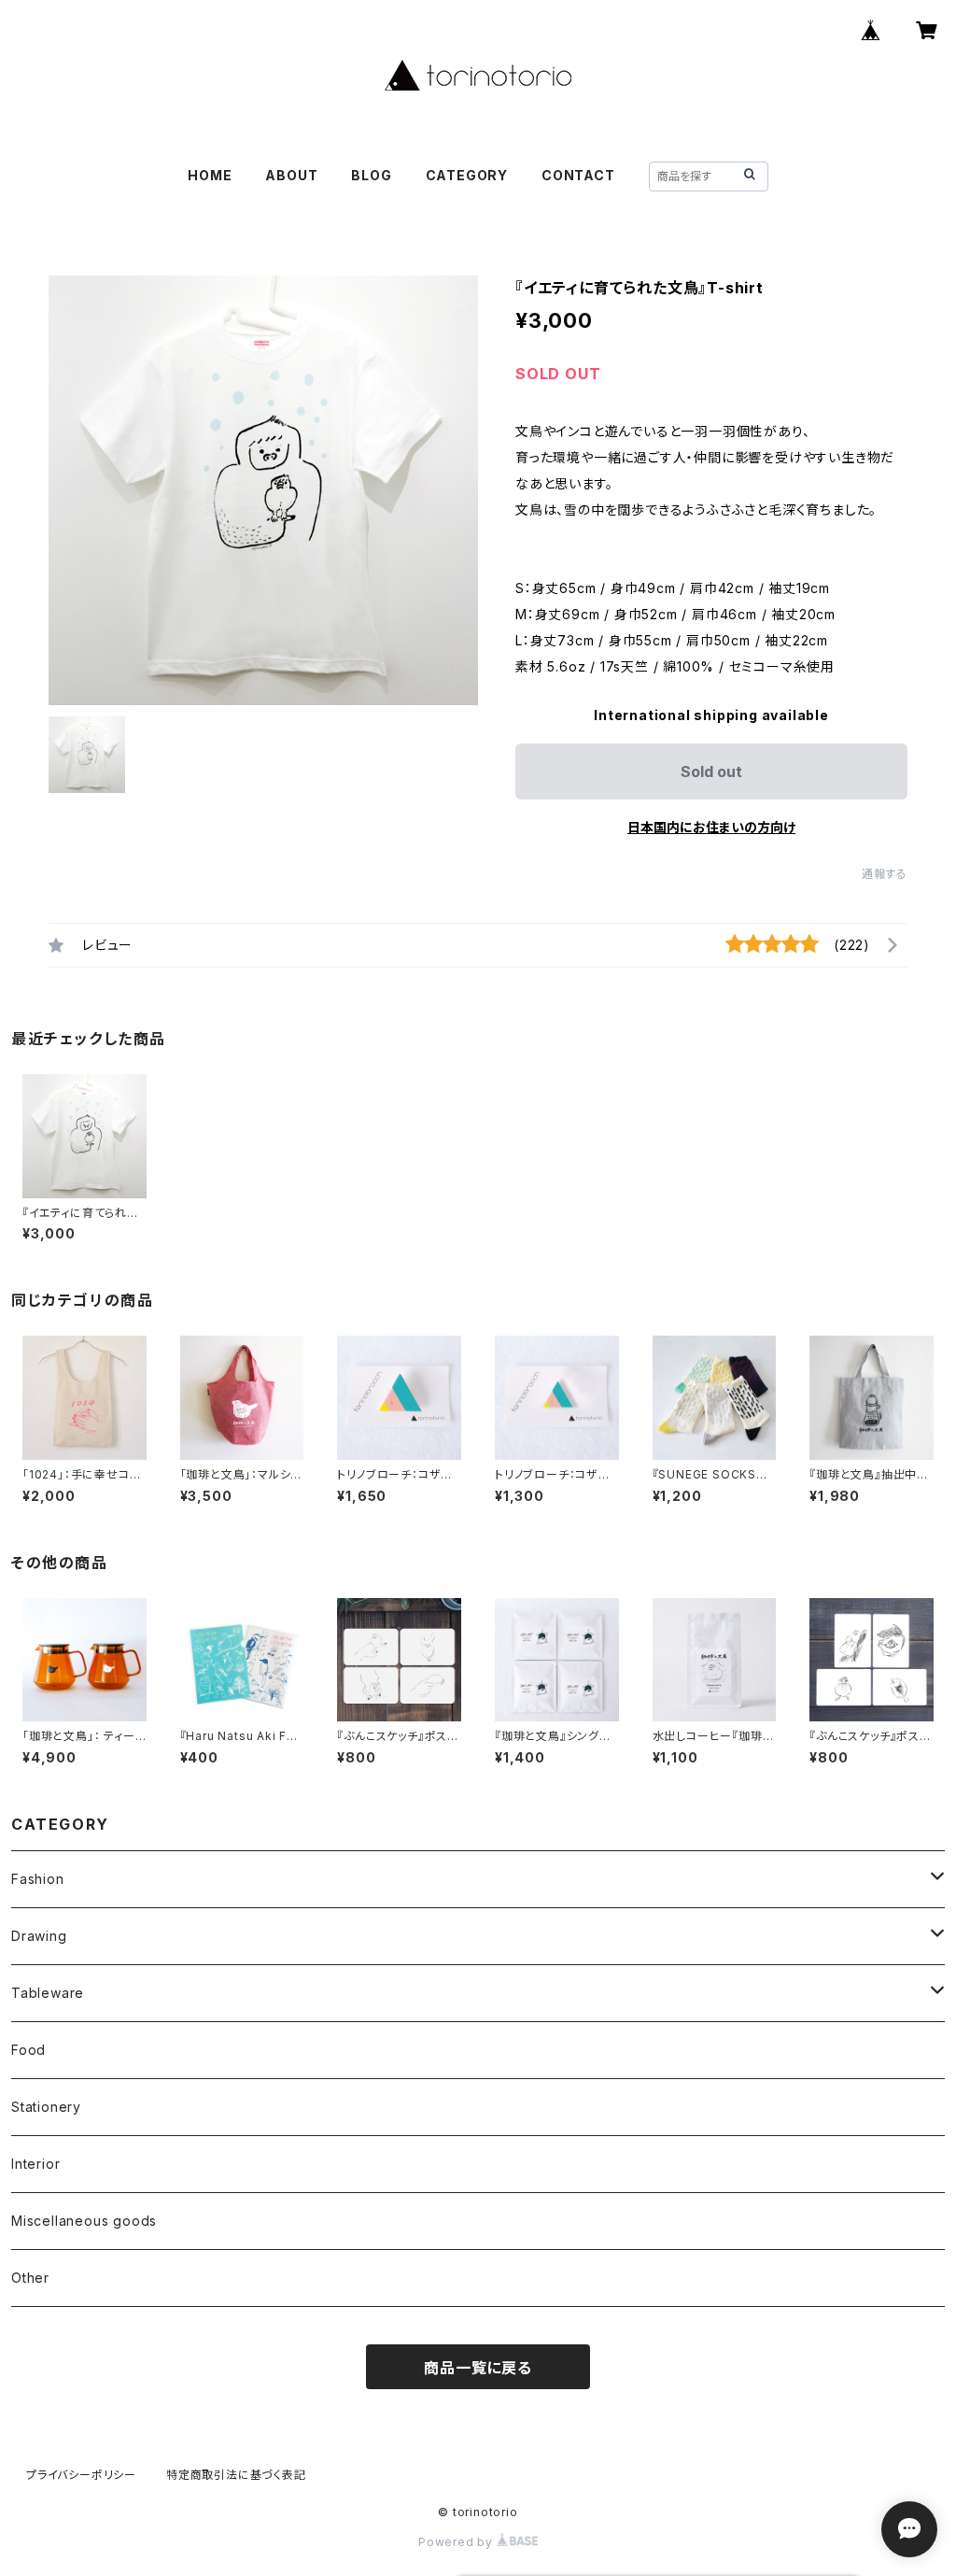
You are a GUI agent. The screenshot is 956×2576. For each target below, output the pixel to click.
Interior (35, 2164)
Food (28, 2050)
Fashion (38, 1879)
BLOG (371, 175)
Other (30, 2278)
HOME (210, 175)
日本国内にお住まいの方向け (711, 827)
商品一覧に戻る (478, 2368)
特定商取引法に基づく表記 (236, 2475)
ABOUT (291, 175)
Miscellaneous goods (84, 2221)
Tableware (48, 1993)
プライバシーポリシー (81, 2475)
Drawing (39, 1936)
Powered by (457, 2542)
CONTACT (578, 175)
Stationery (46, 2107)
